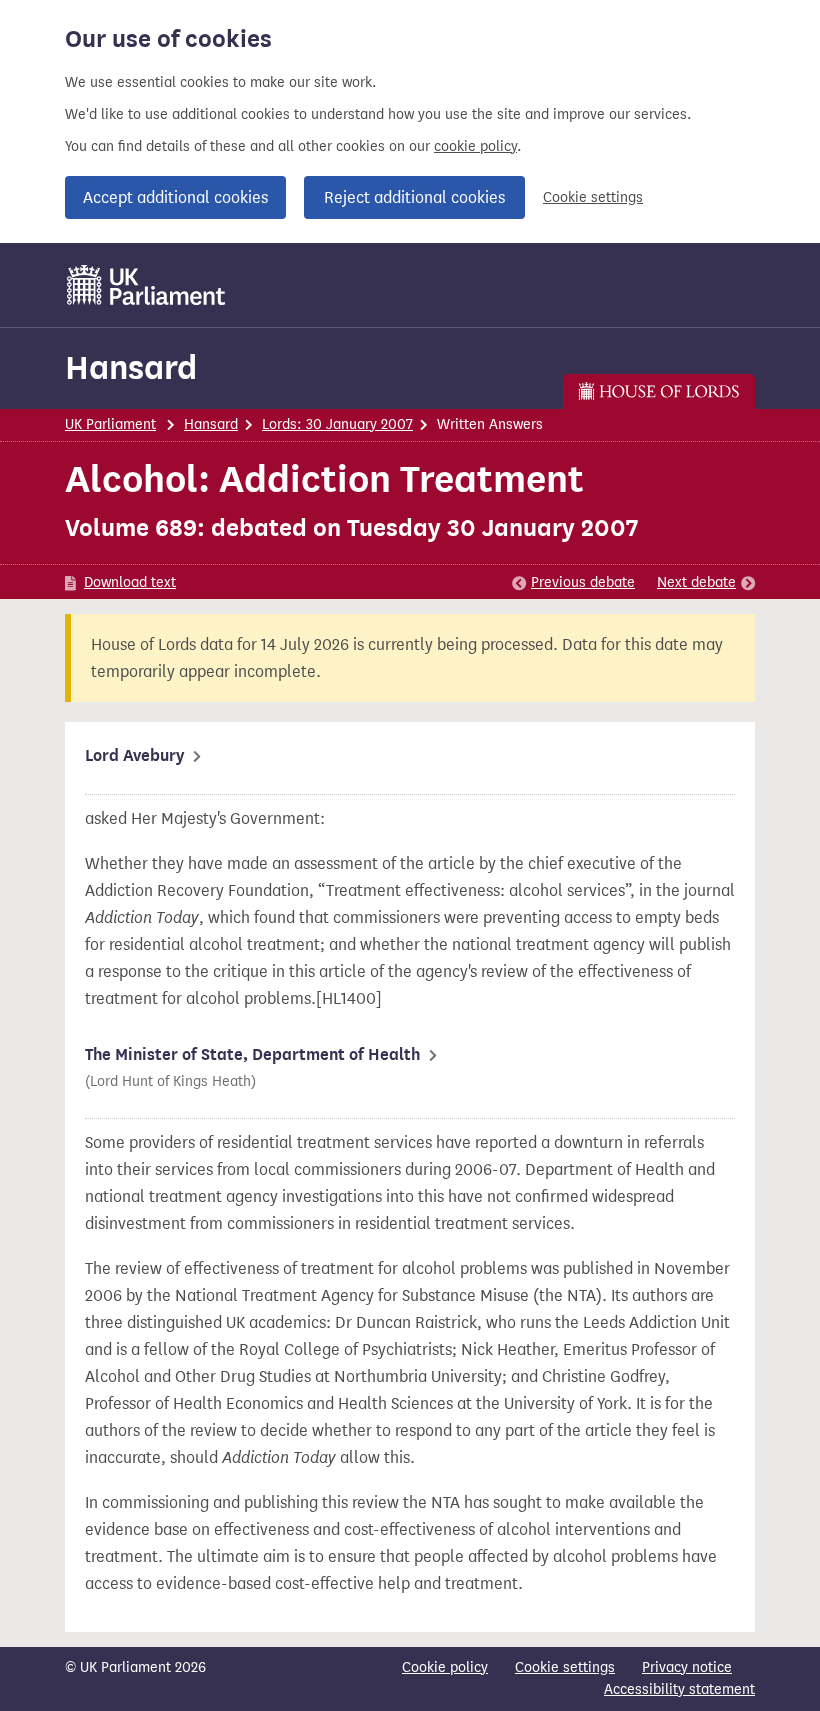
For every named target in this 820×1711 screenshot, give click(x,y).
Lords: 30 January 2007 (337, 424)
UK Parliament (110, 424)
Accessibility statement (679, 1689)
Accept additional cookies (175, 197)
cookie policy (475, 146)
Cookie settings (593, 197)
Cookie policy (445, 1667)
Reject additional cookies (414, 197)
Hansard (131, 367)
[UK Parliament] (146, 285)
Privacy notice (687, 1667)
